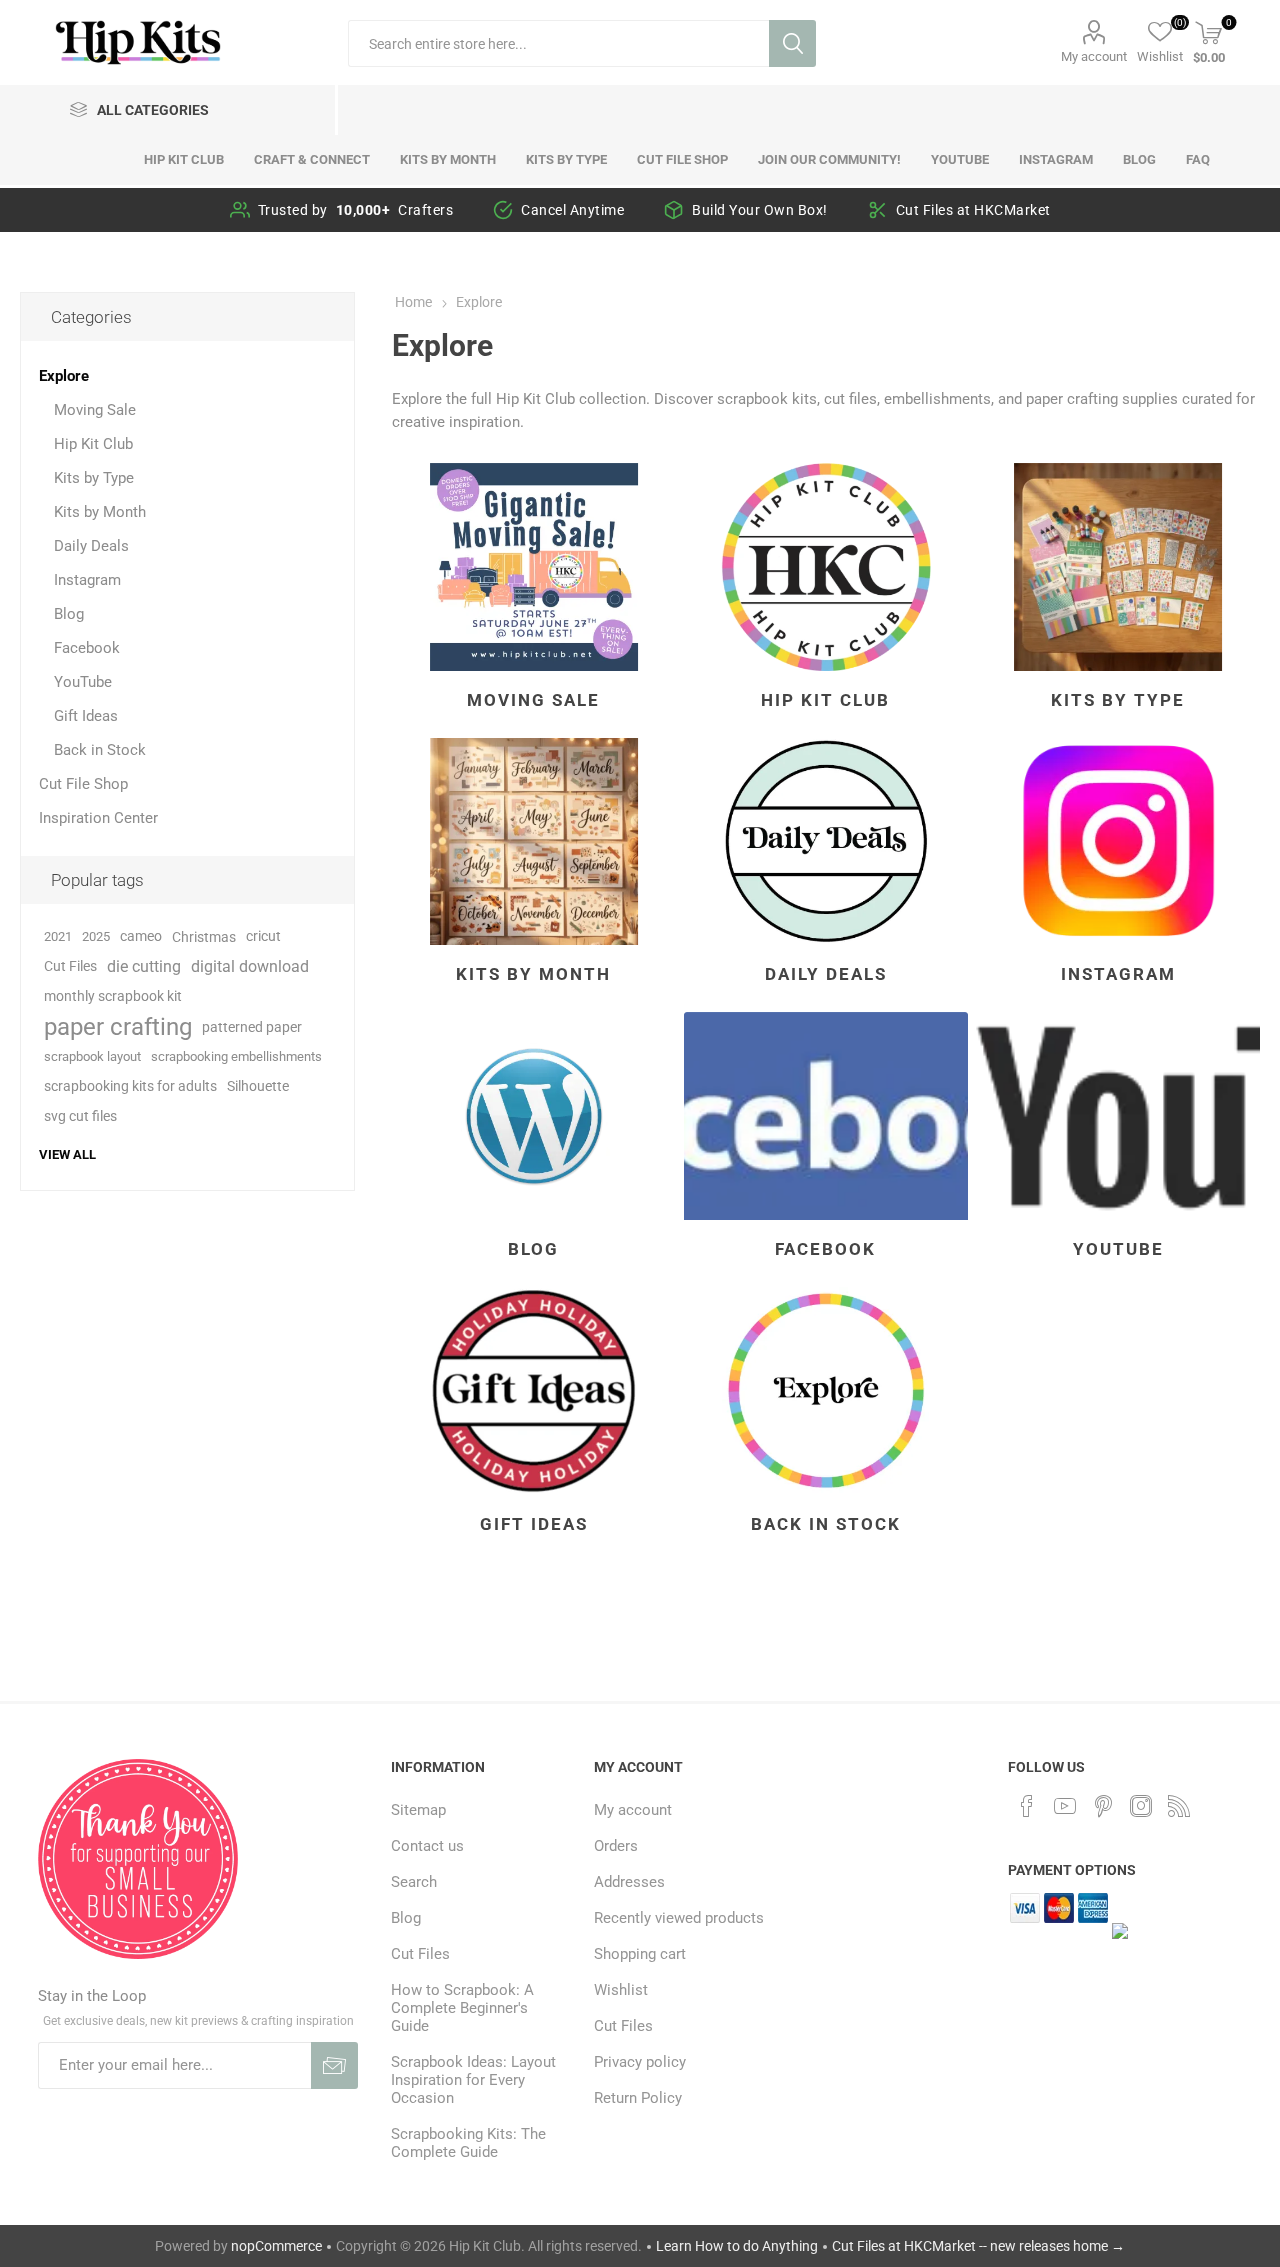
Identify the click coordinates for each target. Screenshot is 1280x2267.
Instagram (1118, 974)
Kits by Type (1118, 700)
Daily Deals (826, 974)
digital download (250, 966)
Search (792, 43)
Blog (533, 1249)
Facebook (825, 1249)
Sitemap (418, 1810)
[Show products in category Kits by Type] (1117, 567)
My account (1094, 56)
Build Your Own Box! (760, 210)
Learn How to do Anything (737, 2246)
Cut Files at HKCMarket (973, 210)
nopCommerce (276, 2246)
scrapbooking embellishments (236, 1056)
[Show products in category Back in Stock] (825, 1391)
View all (67, 1154)
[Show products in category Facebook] (825, 1116)
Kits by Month (533, 974)
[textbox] (558, 43)
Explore (64, 376)
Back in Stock (826, 1524)
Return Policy (638, 2098)
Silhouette (258, 1086)
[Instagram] (1141, 1806)
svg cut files (80, 1116)
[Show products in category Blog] (533, 1116)
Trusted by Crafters (356, 210)
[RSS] (1179, 1806)
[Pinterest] (1103, 1806)
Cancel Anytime (572, 210)
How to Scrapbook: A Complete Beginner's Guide (462, 2008)
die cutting (144, 966)
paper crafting (118, 1027)
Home (413, 302)
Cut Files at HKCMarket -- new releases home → (978, 2246)
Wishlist (621, 1990)
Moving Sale (533, 700)
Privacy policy (640, 2062)
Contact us (427, 1846)
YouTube (1118, 1249)
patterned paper (252, 1027)
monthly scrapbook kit (113, 996)
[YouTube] (1065, 1806)
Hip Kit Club (825, 700)
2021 (58, 936)
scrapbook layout (92, 1056)
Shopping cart (640, 1954)
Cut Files (70, 966)
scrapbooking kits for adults (130, 1086)
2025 (96, 936)
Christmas (204, 937)
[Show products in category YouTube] (1117, 1116)
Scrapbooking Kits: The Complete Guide (468, 2143)
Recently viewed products (679, 1918)
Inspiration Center (98, 818)
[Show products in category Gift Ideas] (533, 1391)
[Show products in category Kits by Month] (533, 842)
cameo (141, 936)
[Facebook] (1027, 1806)
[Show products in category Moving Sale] (533, 567)
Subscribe (334, 2065)
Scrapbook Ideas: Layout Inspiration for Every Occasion (473, 2080)
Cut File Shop (83, 784)
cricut (263, 936)
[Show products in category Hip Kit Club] (825, 567)
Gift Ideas (534, 1524)
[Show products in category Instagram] (1117, 842)
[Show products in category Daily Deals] (825, 842)
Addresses (629, 1882)
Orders (616, 1846)
